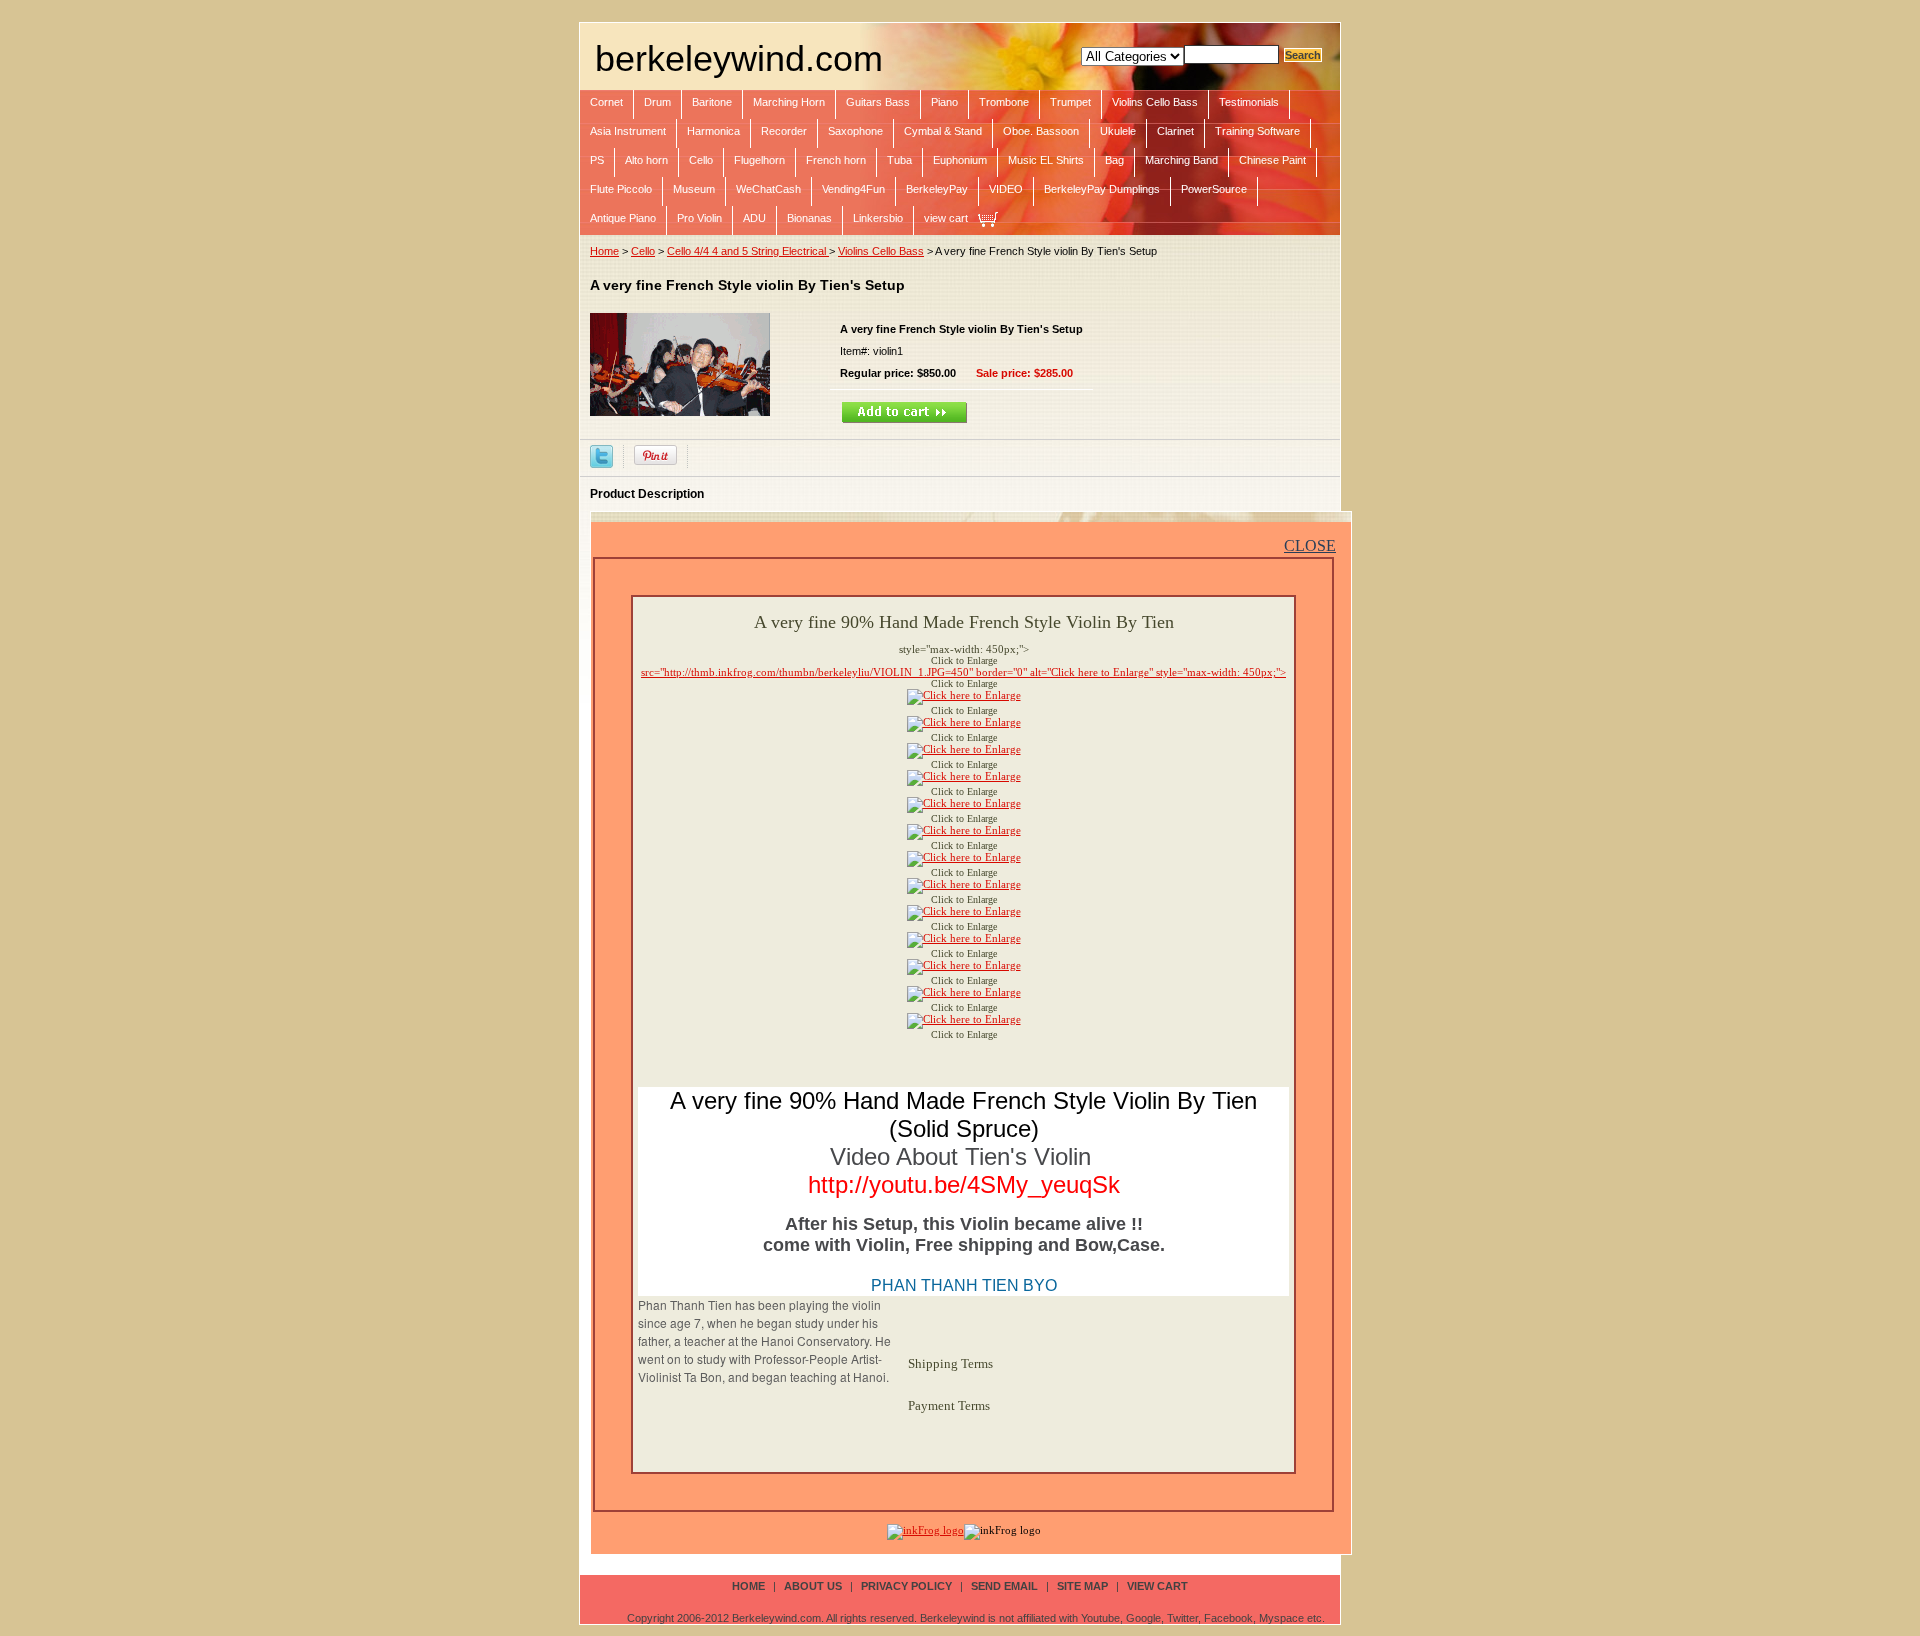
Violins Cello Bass (1155, 102)
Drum (657, 102)
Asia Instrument (628, 131)
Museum (694, 189)
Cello (701, 160)
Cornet (606, 102)
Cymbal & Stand (943, 131)
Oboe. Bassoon (1041, 131)
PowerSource (1214, 189)
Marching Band (1181, 160)
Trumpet (1070, 102)
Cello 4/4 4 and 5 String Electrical (748, 251)
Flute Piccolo (621, 189)
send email (1004, 1586)
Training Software (1257, 131)
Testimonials (1249, 102)
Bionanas (809, 218)
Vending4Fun (853, 189)
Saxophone (855, 131)
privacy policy (906, 1586)
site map (1082, 1586)
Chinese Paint (1272, 160)
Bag (1114, 160)
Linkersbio (878, 218)
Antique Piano (623, 218)
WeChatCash (768, 189)
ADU (754, 218)
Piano (944, 102)
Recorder (784, 131)
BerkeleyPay (937, 189)
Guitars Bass (878, 102)
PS (597, 160)
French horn (836, 160)
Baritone (712, 102)
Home (604, 251)
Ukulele (1118, 131)
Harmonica (713, 131)
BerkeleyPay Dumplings (1102, 189)
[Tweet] (601, 455)
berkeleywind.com (739, 58)
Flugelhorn (759, 160)
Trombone (1004, 102)
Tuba (899, 160)
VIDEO (1006, 189)
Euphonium (960, 160)
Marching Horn (789, 102)
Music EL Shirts (1046, 160)
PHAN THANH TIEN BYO (964, 1285)
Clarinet (1175, 131)
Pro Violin (699, 218)
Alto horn (646, 160)
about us (813, 1586)
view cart (946, 218)
